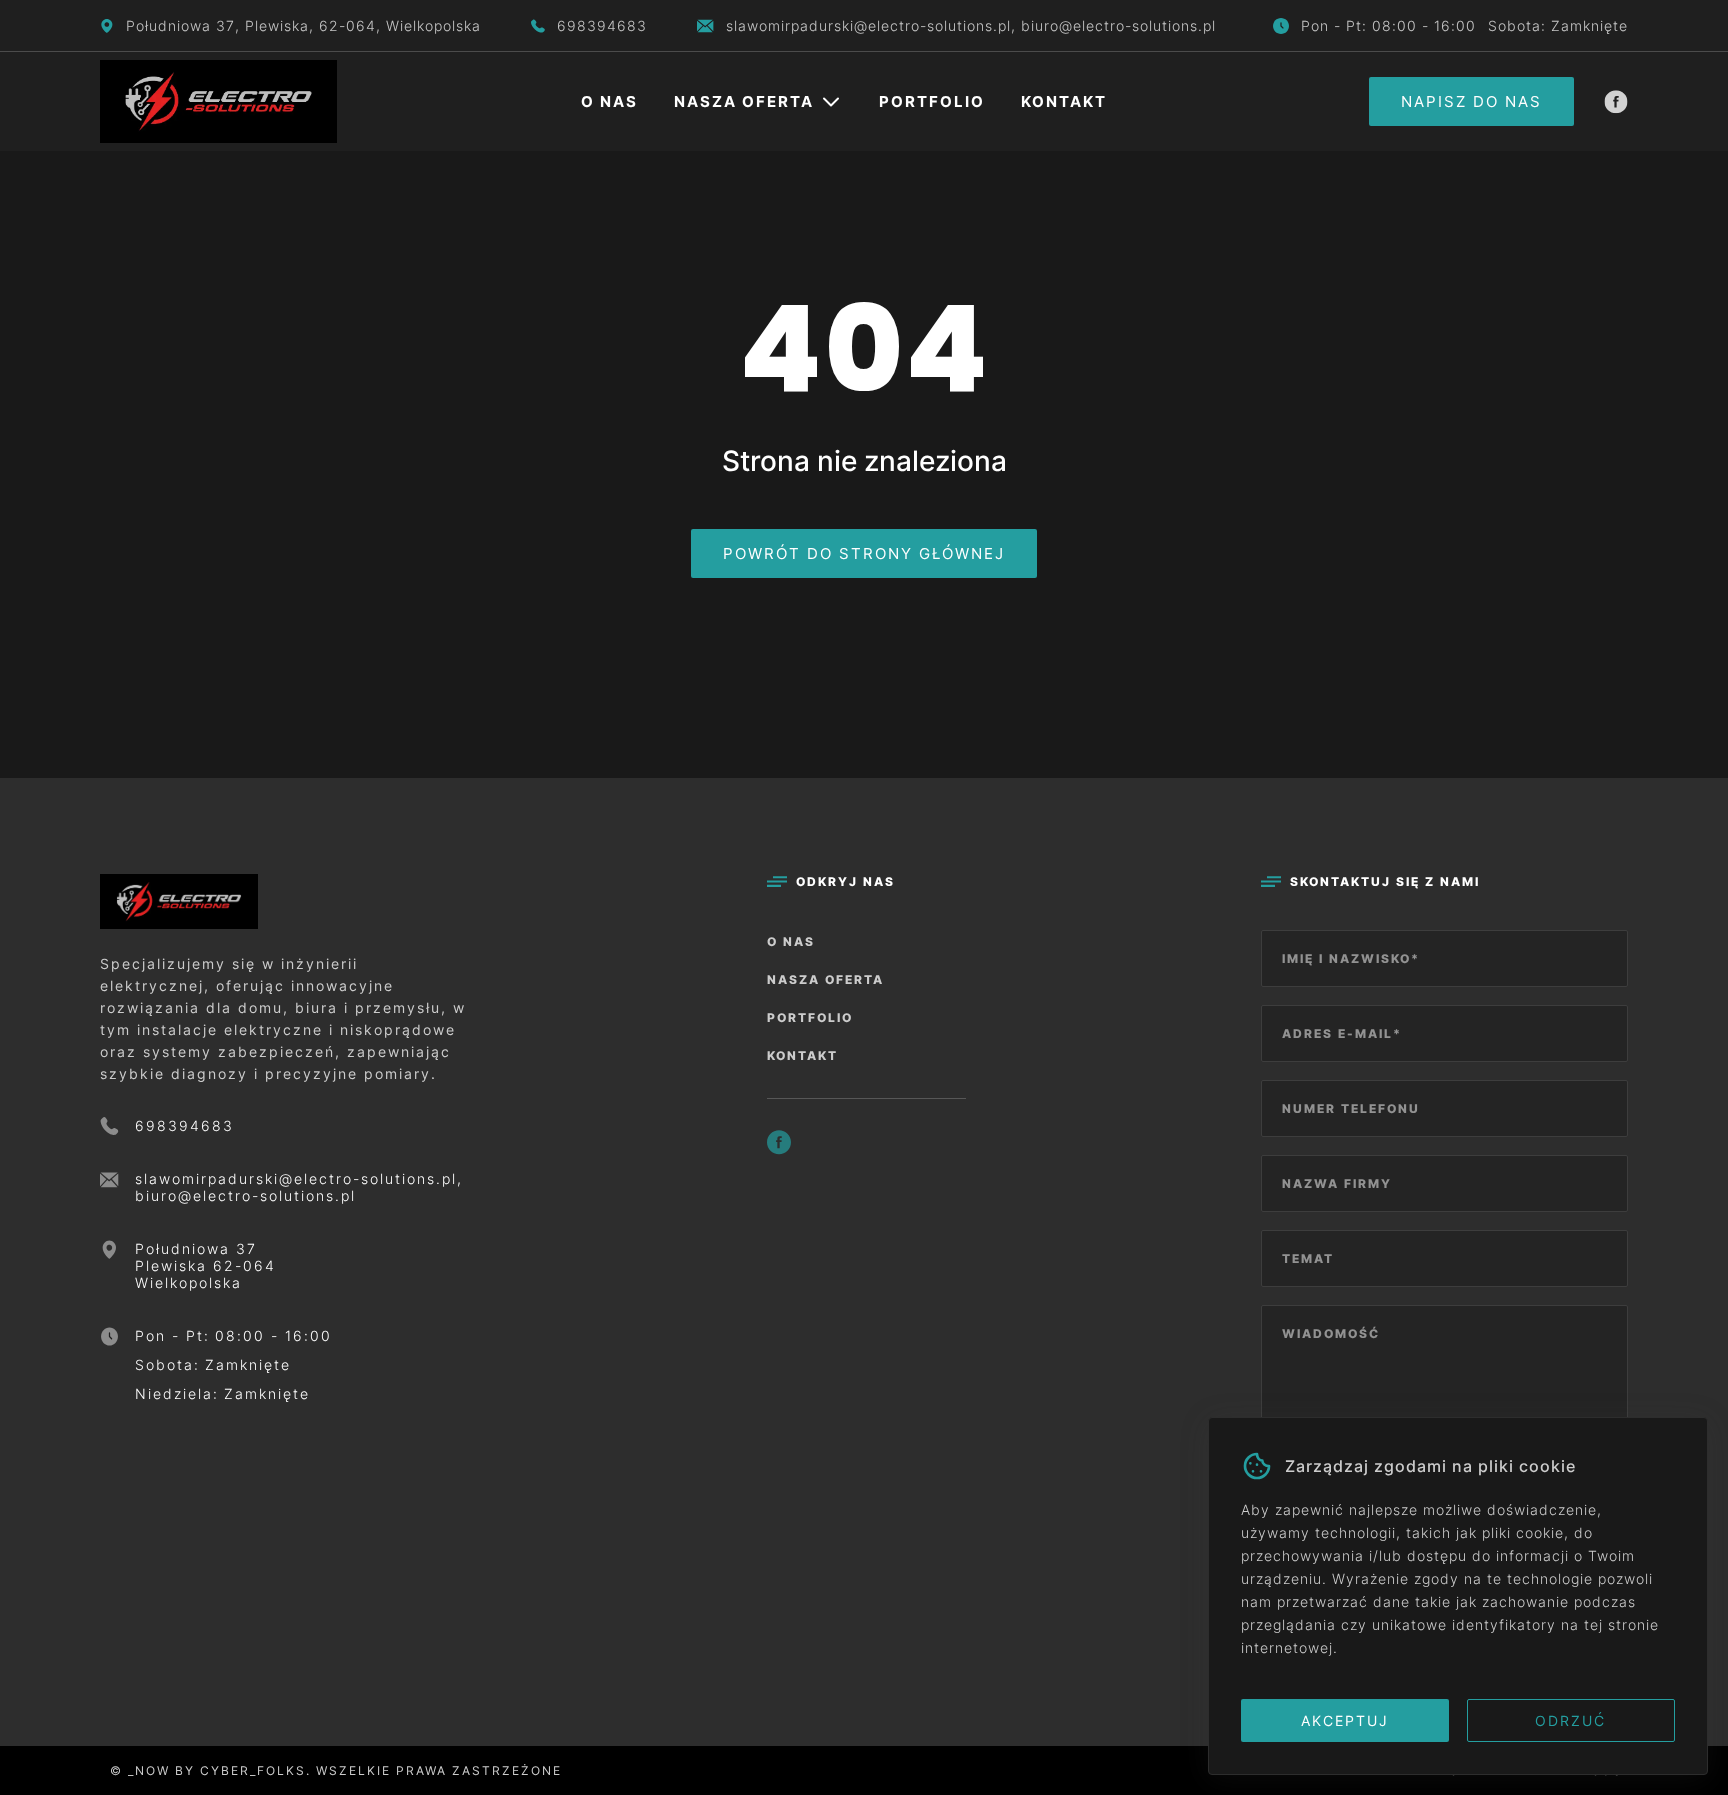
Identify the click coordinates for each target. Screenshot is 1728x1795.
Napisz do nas (1471, 101)
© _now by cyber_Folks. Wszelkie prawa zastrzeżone (331, 1770)
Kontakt (1064, 101)
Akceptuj (1345, 1720)
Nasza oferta (744, 101)
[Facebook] (1616, 102)
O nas (609, 101)
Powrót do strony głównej (864, 553)
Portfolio (932, 101)
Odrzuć (1570, 1720)
